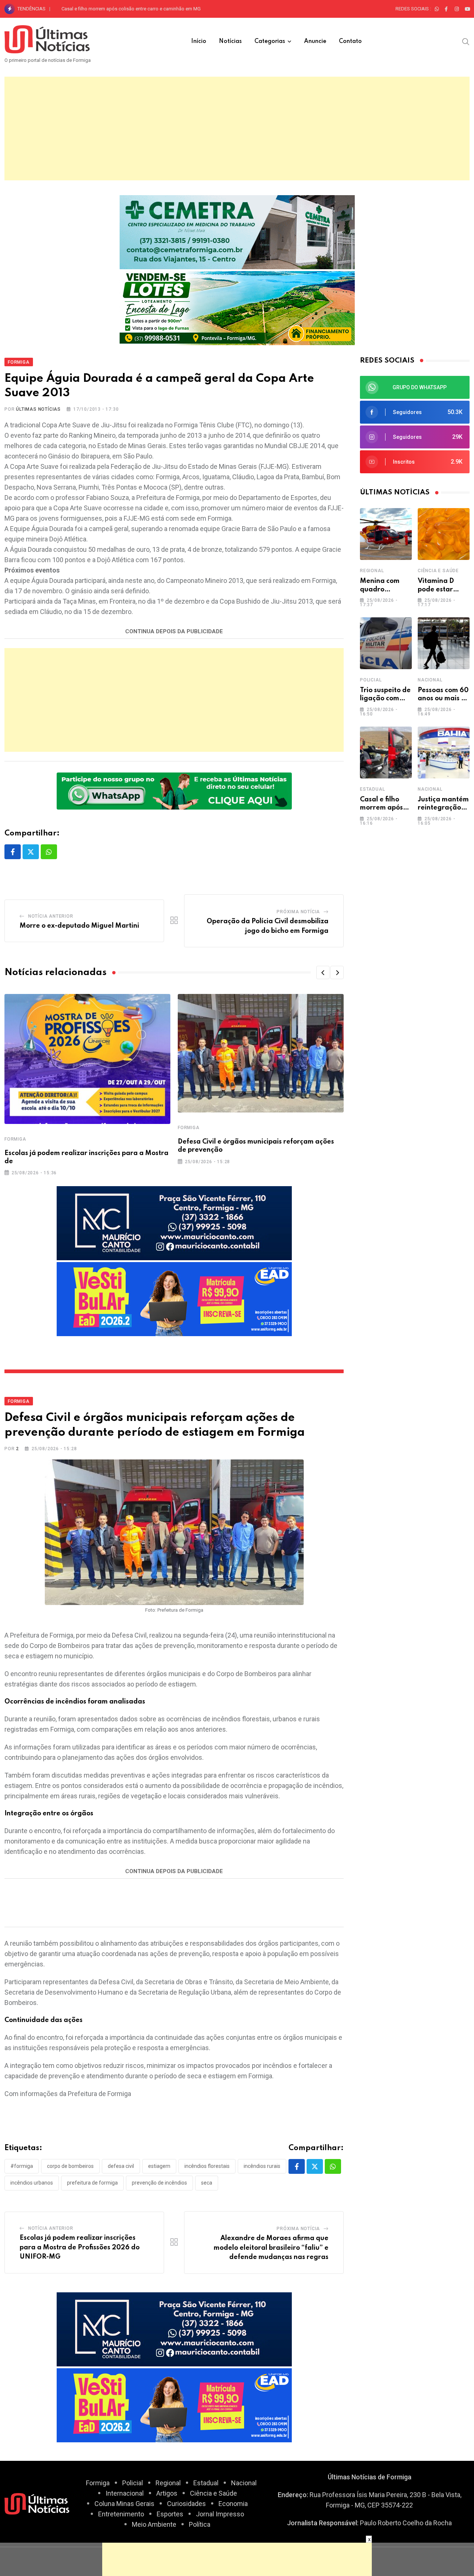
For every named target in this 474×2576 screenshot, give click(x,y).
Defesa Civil (121, 2166)
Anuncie (315, 41)
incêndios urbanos (32, 2183)
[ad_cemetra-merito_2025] (237, 231)
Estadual (372, 789)
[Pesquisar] (466, 41)
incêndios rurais (262, 2166)
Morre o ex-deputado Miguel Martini (79, 926)
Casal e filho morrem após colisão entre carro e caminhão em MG (131, 9)
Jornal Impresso (220, 2514)
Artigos (167, 2493)
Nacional (430, 680)
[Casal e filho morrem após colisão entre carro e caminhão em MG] (386, 753)
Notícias (230, 41)
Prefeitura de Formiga (92, 2183)
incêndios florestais (207, 2166)
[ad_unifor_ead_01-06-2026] (174, 1299)
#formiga (22, 2166)
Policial (371, 680)
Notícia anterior (51, 916)
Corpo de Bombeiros (70, 2166)
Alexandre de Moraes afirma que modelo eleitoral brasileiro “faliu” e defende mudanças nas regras (271, 2248)
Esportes (170, 2514)
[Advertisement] (237, 129)
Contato (350, 41)
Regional (372, 571)
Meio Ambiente (154, 2524)
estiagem (159, 2166)
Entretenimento (121, 2514)
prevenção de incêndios (159, 2183)
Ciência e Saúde (438, 571)
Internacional (125, 2493)
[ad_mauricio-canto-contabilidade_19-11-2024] (174, 1223)
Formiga (15, 1139)
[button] (323, 972)
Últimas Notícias (38, 409)
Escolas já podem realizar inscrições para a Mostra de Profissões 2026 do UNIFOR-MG (80, 2247)
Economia (233, 2504)
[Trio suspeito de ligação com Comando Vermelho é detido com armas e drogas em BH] (386, 643)
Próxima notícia (298, 912)
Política (200, 2524)
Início (199, 41)
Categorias (270, 41)
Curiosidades (186, 2504)
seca (207, 2183)
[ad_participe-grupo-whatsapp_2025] (174, 790)
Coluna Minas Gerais (124, 2504)
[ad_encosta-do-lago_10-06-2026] (237, 307)
